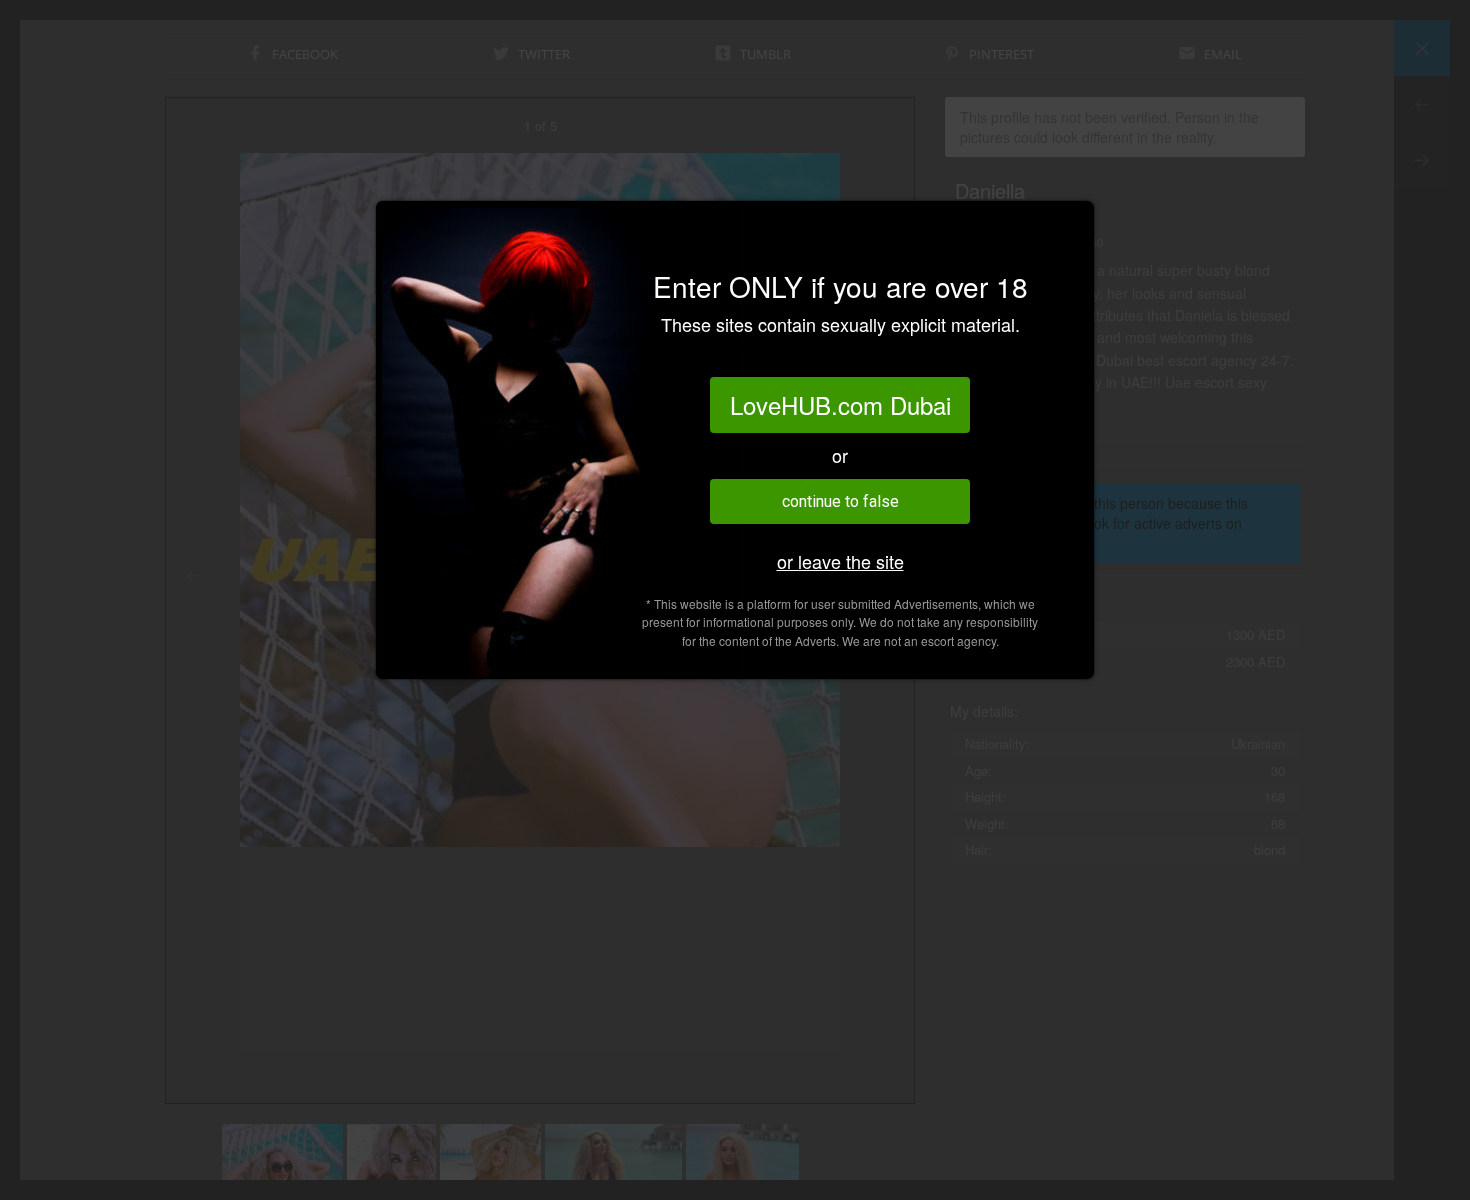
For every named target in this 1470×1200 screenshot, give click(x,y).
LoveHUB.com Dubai (840, 404)
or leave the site (840, 561)
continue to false (840, 501)
